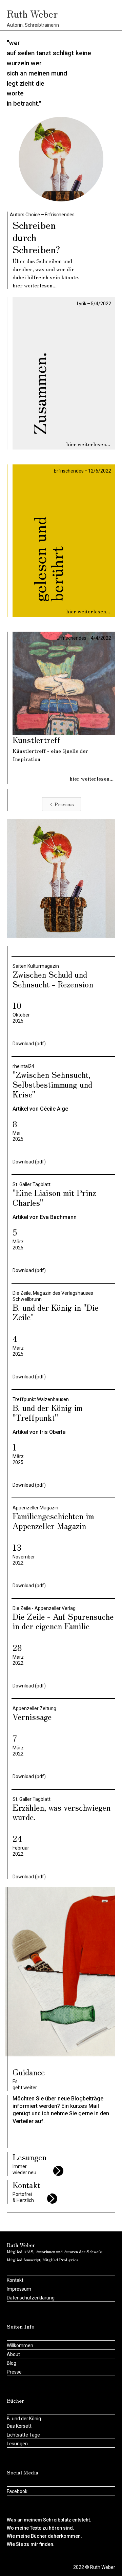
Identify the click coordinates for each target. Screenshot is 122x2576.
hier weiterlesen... (35, 285)
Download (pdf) (29, 1044)
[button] (107, 14)
